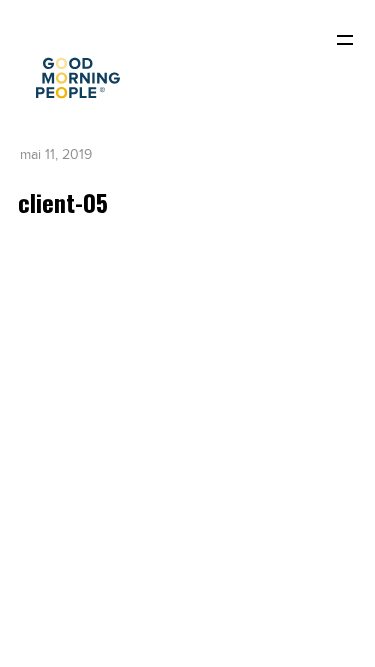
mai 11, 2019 (56, 154)
